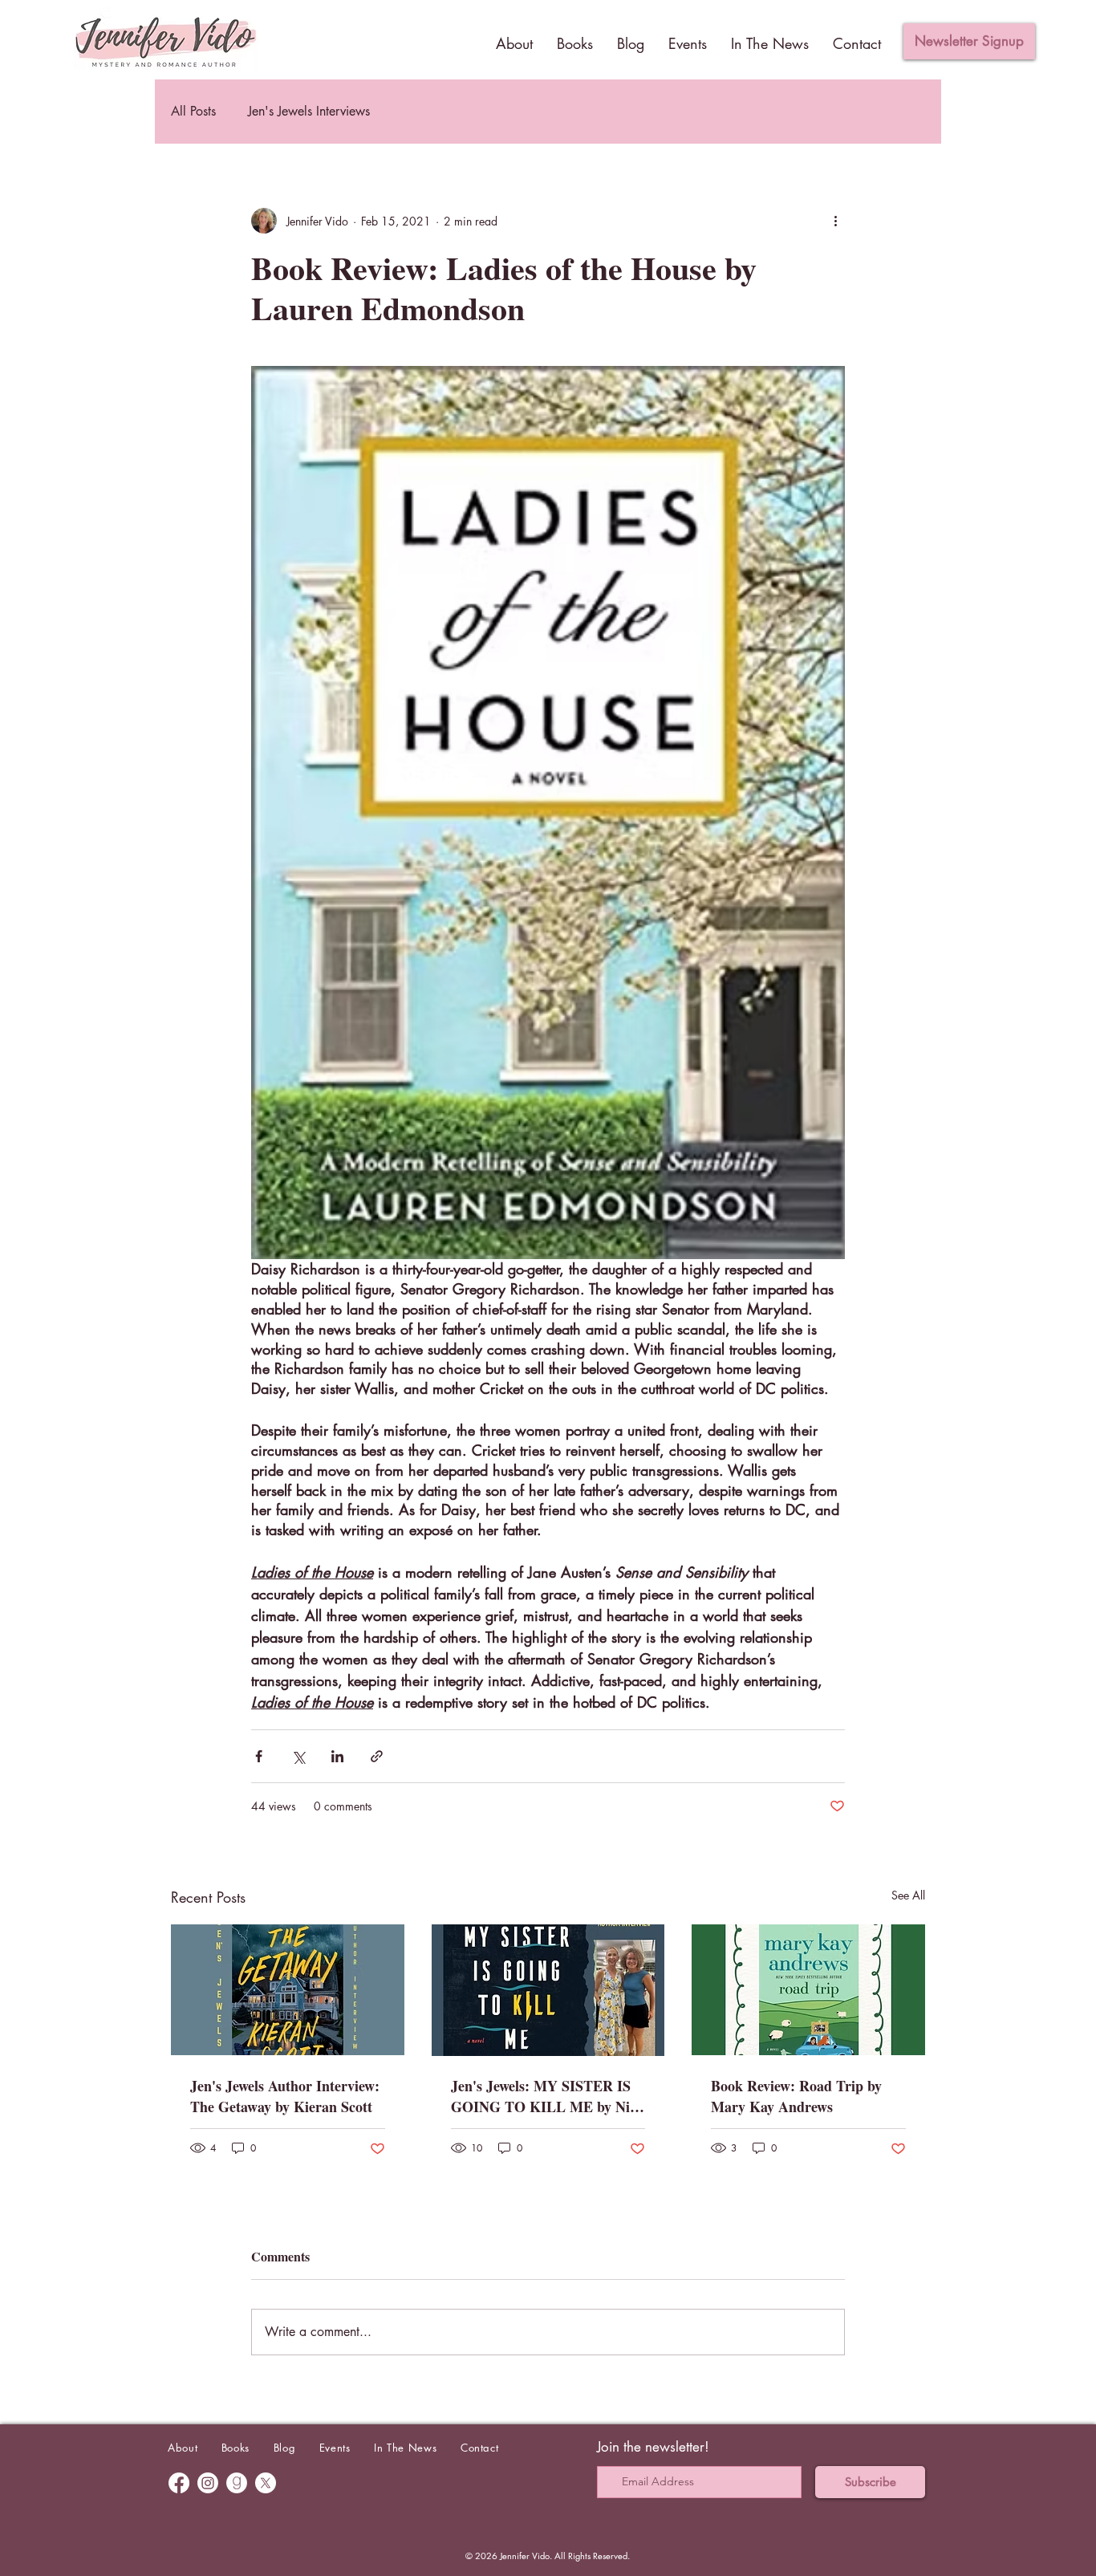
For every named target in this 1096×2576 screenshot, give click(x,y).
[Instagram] (208, 2483)
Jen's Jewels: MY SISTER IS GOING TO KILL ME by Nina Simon (548, 2096)
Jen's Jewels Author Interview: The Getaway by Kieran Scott (285, 2096)
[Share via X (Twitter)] (298, 1756)
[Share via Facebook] (259, 1756)
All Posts (193, 111)
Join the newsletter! (653, 2447)
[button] (969, 41)
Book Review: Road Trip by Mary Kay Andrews (796, 2096)
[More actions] (835, 221)
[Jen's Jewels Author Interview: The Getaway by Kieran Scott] (288, 1990)
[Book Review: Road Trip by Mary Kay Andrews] (808, 1990)
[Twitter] (266, 2483)
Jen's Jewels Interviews (309, 111)
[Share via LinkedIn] (337, 1756)
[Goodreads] (237, 2483)
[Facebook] (179, 2483)
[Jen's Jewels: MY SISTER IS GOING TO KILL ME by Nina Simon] (548, 1990)
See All (908, 1895)
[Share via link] (377, 1756)
